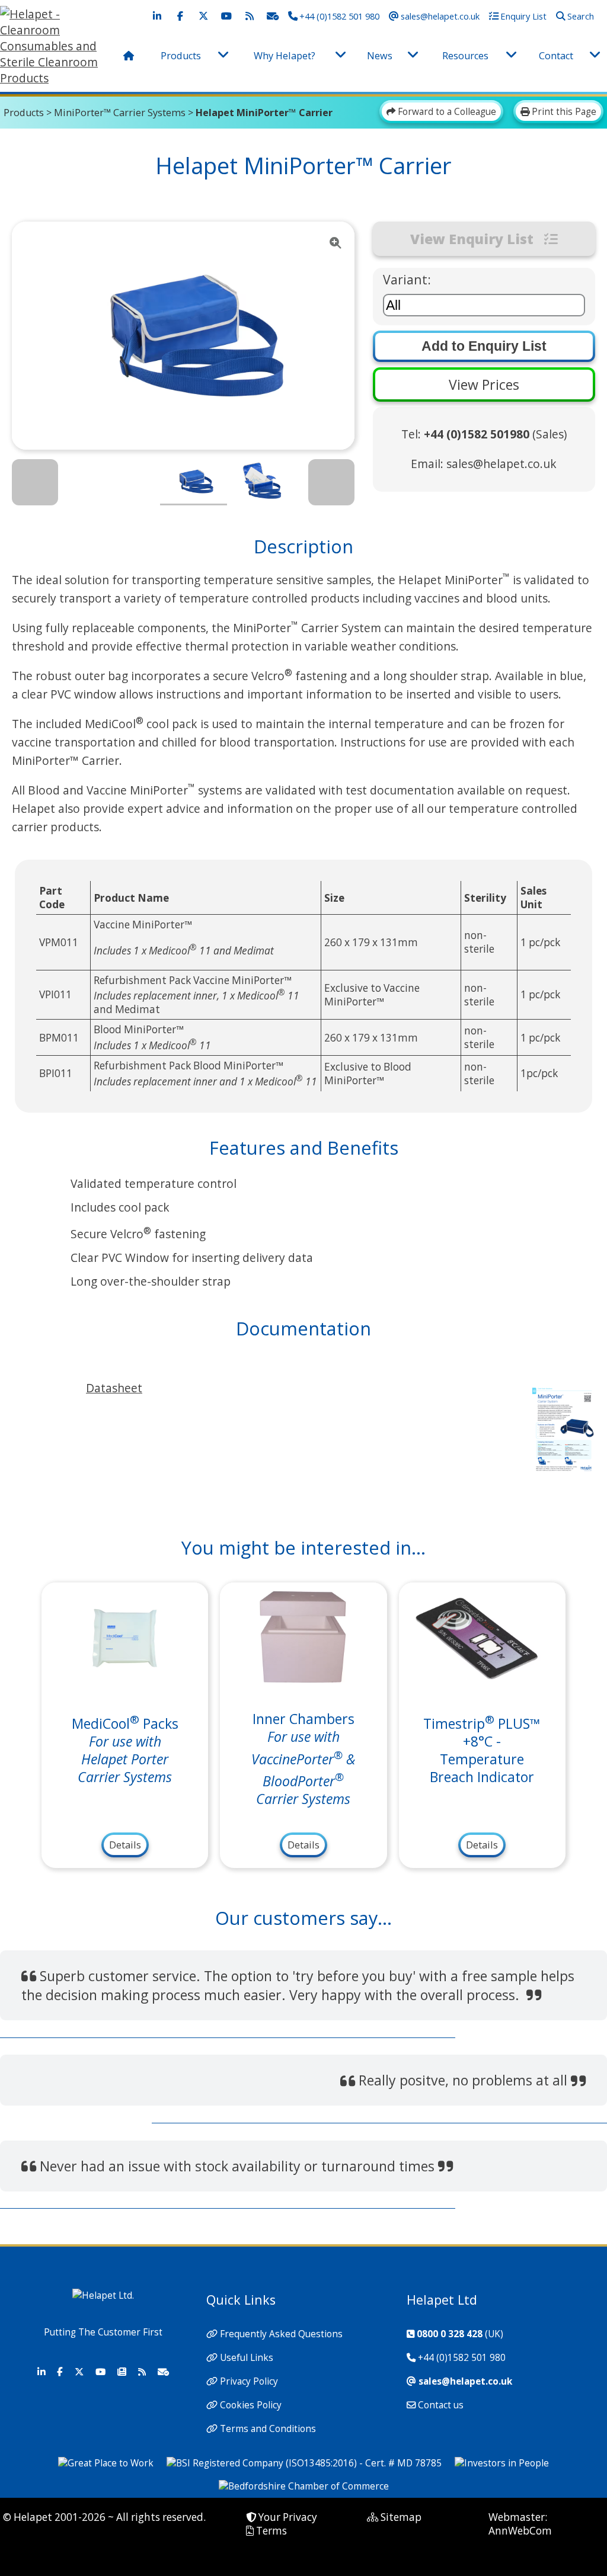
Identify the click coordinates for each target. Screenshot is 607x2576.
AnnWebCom (520, 2531)
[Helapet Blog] (142, 2372)
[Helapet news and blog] (250, 16)
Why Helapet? (285, 56)
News (380, 56)
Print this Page (563, 112)
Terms (271, 2531)
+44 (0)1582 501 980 (462, 2358)
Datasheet (114, 1388)
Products (181, 56)
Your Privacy (288, 2517)
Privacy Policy (249, 2381)
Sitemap (401, 2517)
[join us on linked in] (157, 16)
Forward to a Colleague (446, 112)
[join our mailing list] (273, 16)
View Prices (484, 385)
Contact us (441, 2405)
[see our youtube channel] (226, 16)
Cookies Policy (251, 2405)
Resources (465, 56)
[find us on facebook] (180, 16)
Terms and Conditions (268, 2429)
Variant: (407, 279)
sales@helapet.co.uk (501, 464)
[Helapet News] (122, 2372)
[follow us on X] (203, 16)
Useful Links (247, 2358)
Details (125, 1845)
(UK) (460, 2334)
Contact (556, 56)
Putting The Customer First (103, 2332)
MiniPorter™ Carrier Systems (120, 113)
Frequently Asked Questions (281, 2334)
